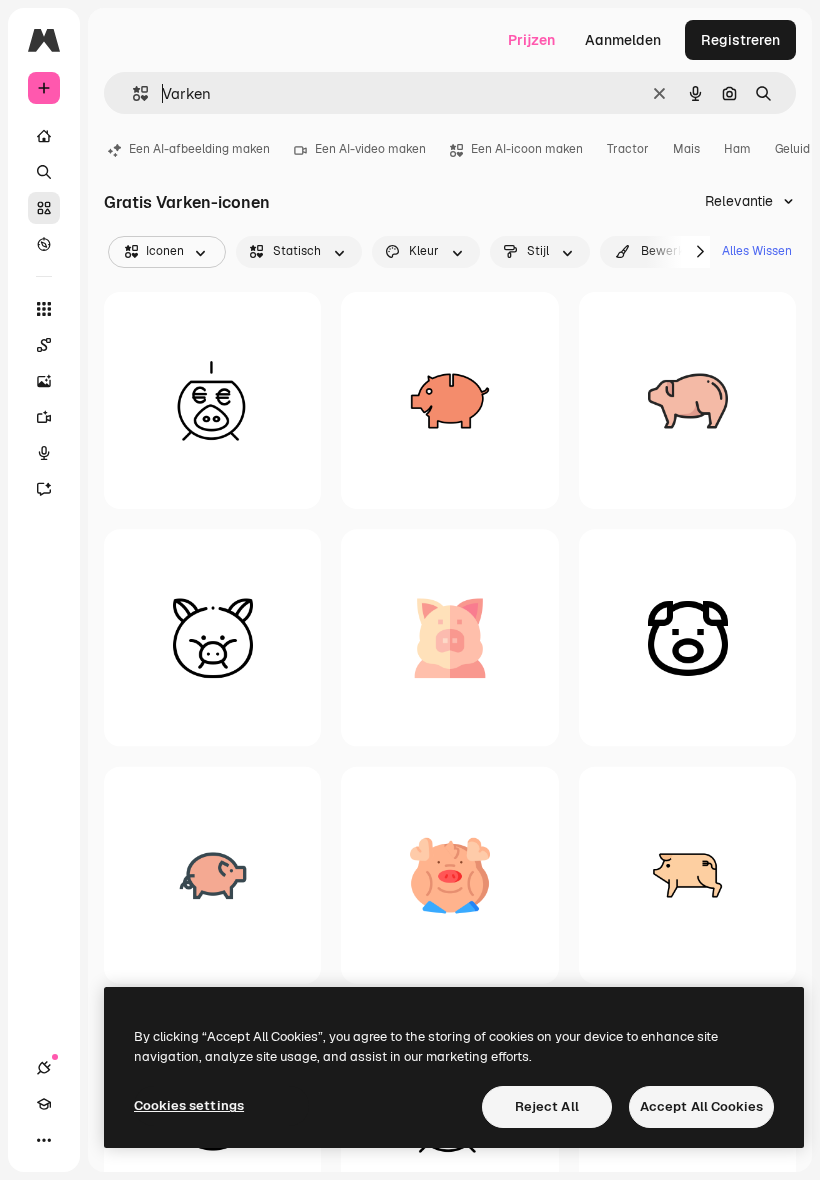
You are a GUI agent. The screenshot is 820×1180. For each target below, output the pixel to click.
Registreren (740, 40)
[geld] (449, 400)
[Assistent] (44, 489)
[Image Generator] (44, 381)
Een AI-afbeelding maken (199, 149)
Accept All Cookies (701, 1106)
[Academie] (44, 1104)
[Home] (44, 136)
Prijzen (531, 40)
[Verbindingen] (44, 1068)
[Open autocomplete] (132, 93)
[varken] (687, 400)
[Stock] (44, 208)
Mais (686, 149)
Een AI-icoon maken (527, 149)
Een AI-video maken (370, 149)
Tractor (628, 149)
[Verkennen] (44, 244)
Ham (737, 149)
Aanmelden (623, 40)
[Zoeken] (44, 172)
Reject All (547, 1106)
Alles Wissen (757, 251)
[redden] (212, 400)
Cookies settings (189, 1105)
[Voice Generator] (44, 453)
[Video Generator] (44, 417)
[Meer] (44, 1140)
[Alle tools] (44, 309)
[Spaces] (44, 345)
